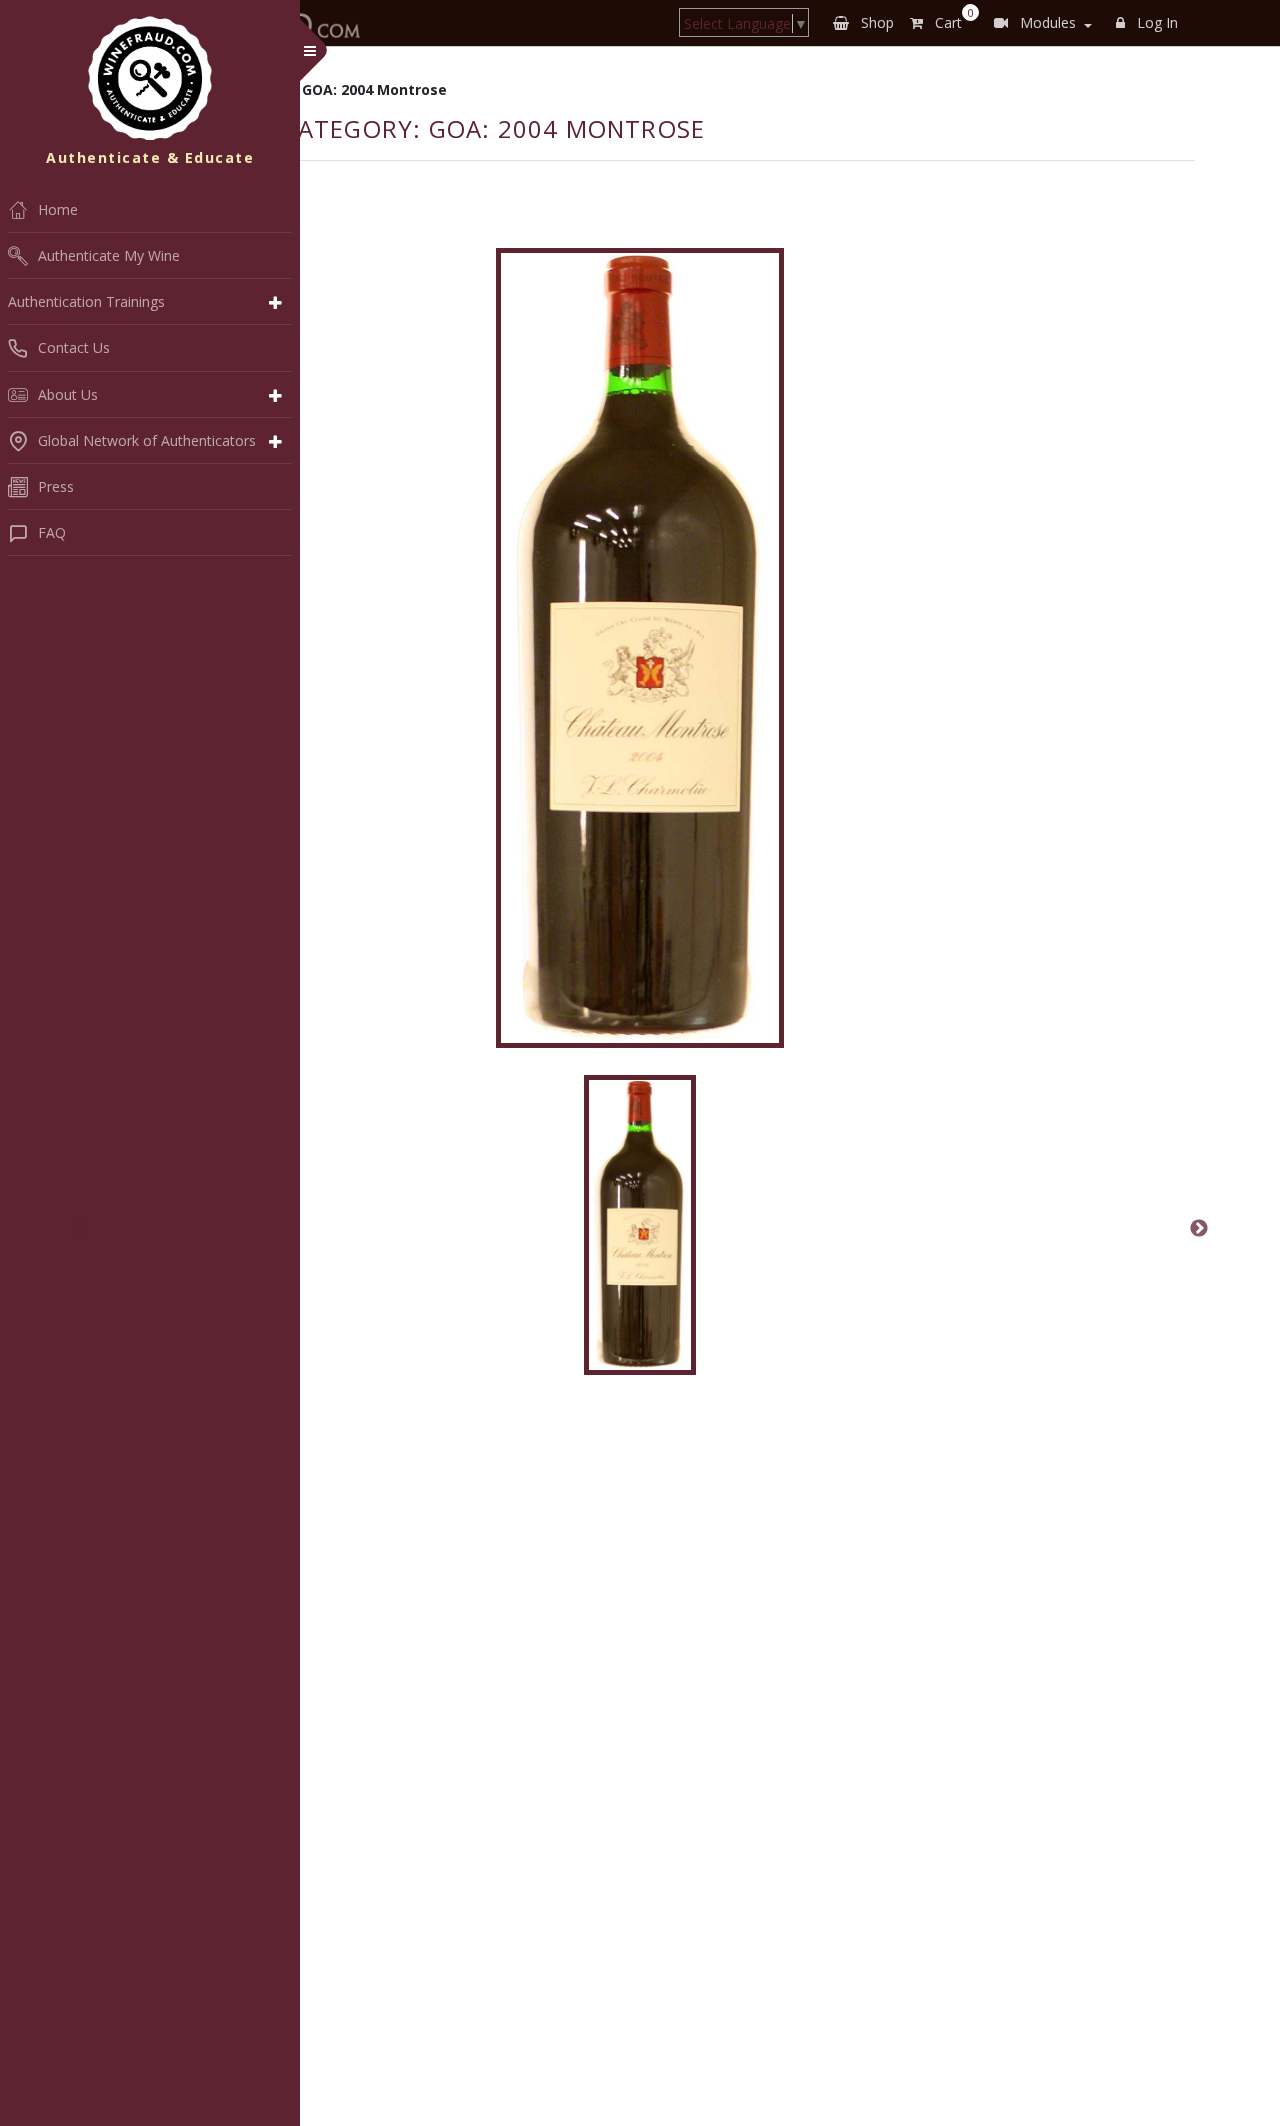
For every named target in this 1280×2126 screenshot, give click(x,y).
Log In (1155, 22)
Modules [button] (1046, 22)
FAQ (52, 532)
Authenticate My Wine (109, 255)
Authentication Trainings (86, 301)
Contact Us (74, 347)
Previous (81, 1229)
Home (58, 209)
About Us (68, 394)
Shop (875, 22)
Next (1199, 1229)
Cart (950, 19)
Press (56, 486)
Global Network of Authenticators (147, 440)
